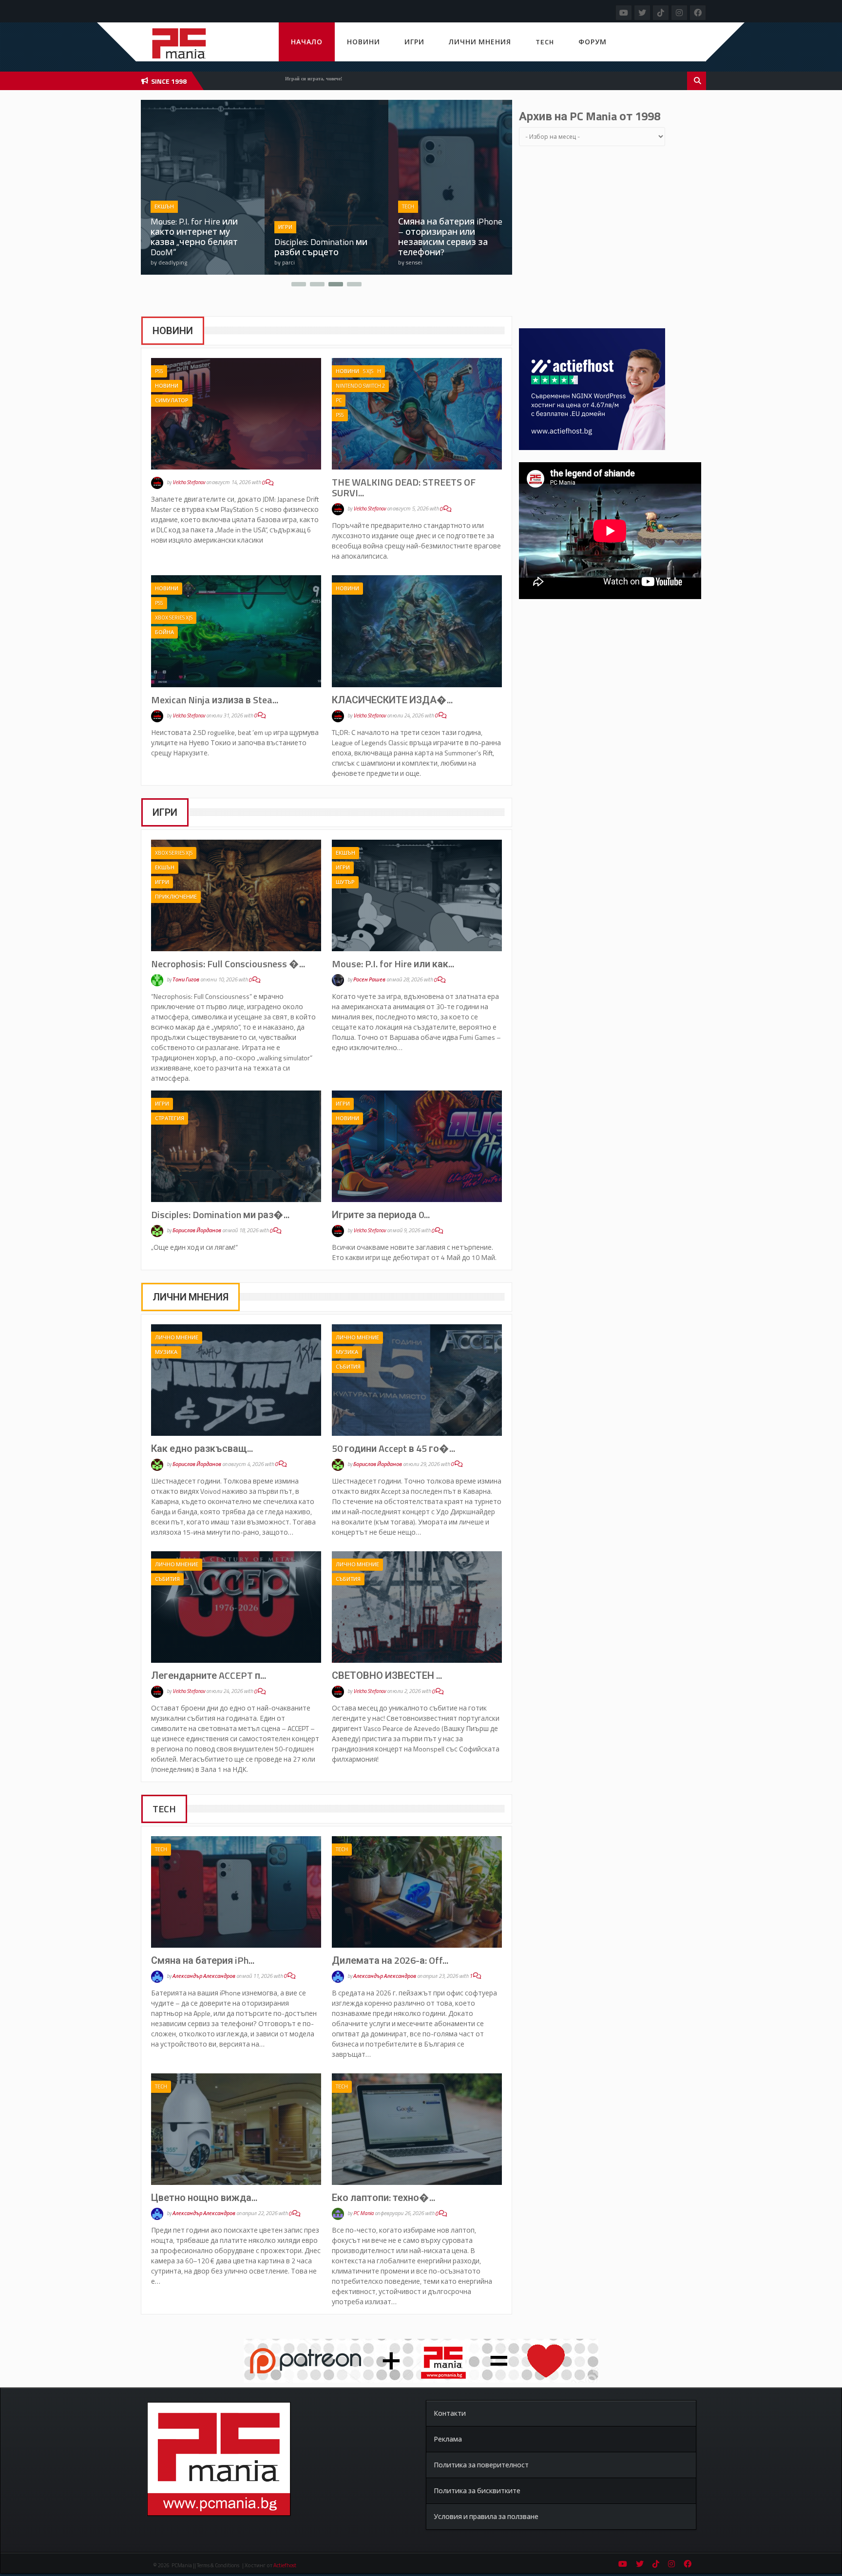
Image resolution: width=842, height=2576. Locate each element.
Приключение (176, 897)
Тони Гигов (186, 980)
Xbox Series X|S (174, 618)
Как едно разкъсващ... (202, 1448)
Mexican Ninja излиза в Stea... (215, 700)
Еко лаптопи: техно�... (383, 2197)
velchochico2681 (429, 262)
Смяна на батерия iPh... (203, 1960)
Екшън (165, 867)
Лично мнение (176, 207)
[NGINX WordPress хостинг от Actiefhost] (592, 388)
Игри (414, 42)
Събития (348, 1367)
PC (339, 400)
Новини (364, 42)
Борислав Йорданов (197, 1231)
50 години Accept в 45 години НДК (318, 247)
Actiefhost (285, 2565)
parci (165, 262)
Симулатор (172, 400)
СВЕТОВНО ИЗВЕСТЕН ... (387, 1675)
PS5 (159, 371)
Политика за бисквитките (477, 2491)
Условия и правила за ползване (486, 2516)
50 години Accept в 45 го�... (393, 1448)
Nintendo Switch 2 (360, 386)
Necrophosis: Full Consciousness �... (228, 964)
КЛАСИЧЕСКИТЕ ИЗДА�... (392, 700)
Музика (166, 1352)
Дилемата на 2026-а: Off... (390, 1960)
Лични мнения (480, 42)
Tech (545, 42)
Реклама (448, 2439)
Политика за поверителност (481, 2465)
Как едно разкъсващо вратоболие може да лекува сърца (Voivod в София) (197, 237)
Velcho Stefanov (189, 483)
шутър (345, 882)
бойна (164, 632)
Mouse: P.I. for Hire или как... (393, 964)
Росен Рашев (369, 980)
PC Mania (364, 2214)
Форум (593, 42)
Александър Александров (204, 1976)
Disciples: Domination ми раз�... (220, 1214)
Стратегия (170, 1118)
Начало (307, 42)
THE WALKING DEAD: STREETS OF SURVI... (404, 487)
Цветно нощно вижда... (204, 2197)
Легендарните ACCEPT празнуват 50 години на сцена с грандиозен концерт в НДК (449, 237)
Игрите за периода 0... (381, 1214)
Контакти (450, 2413)
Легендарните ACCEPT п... (209, 1675)
